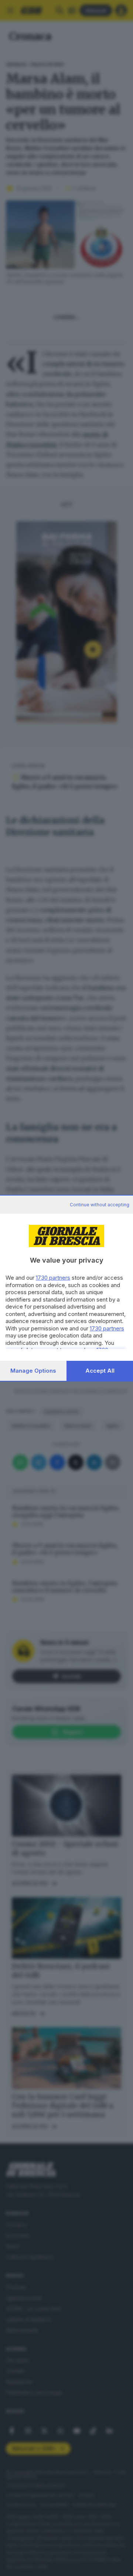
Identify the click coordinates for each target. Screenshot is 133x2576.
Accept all (100, 1371)
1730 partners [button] (53, 1278)
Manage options (33, 1371)
